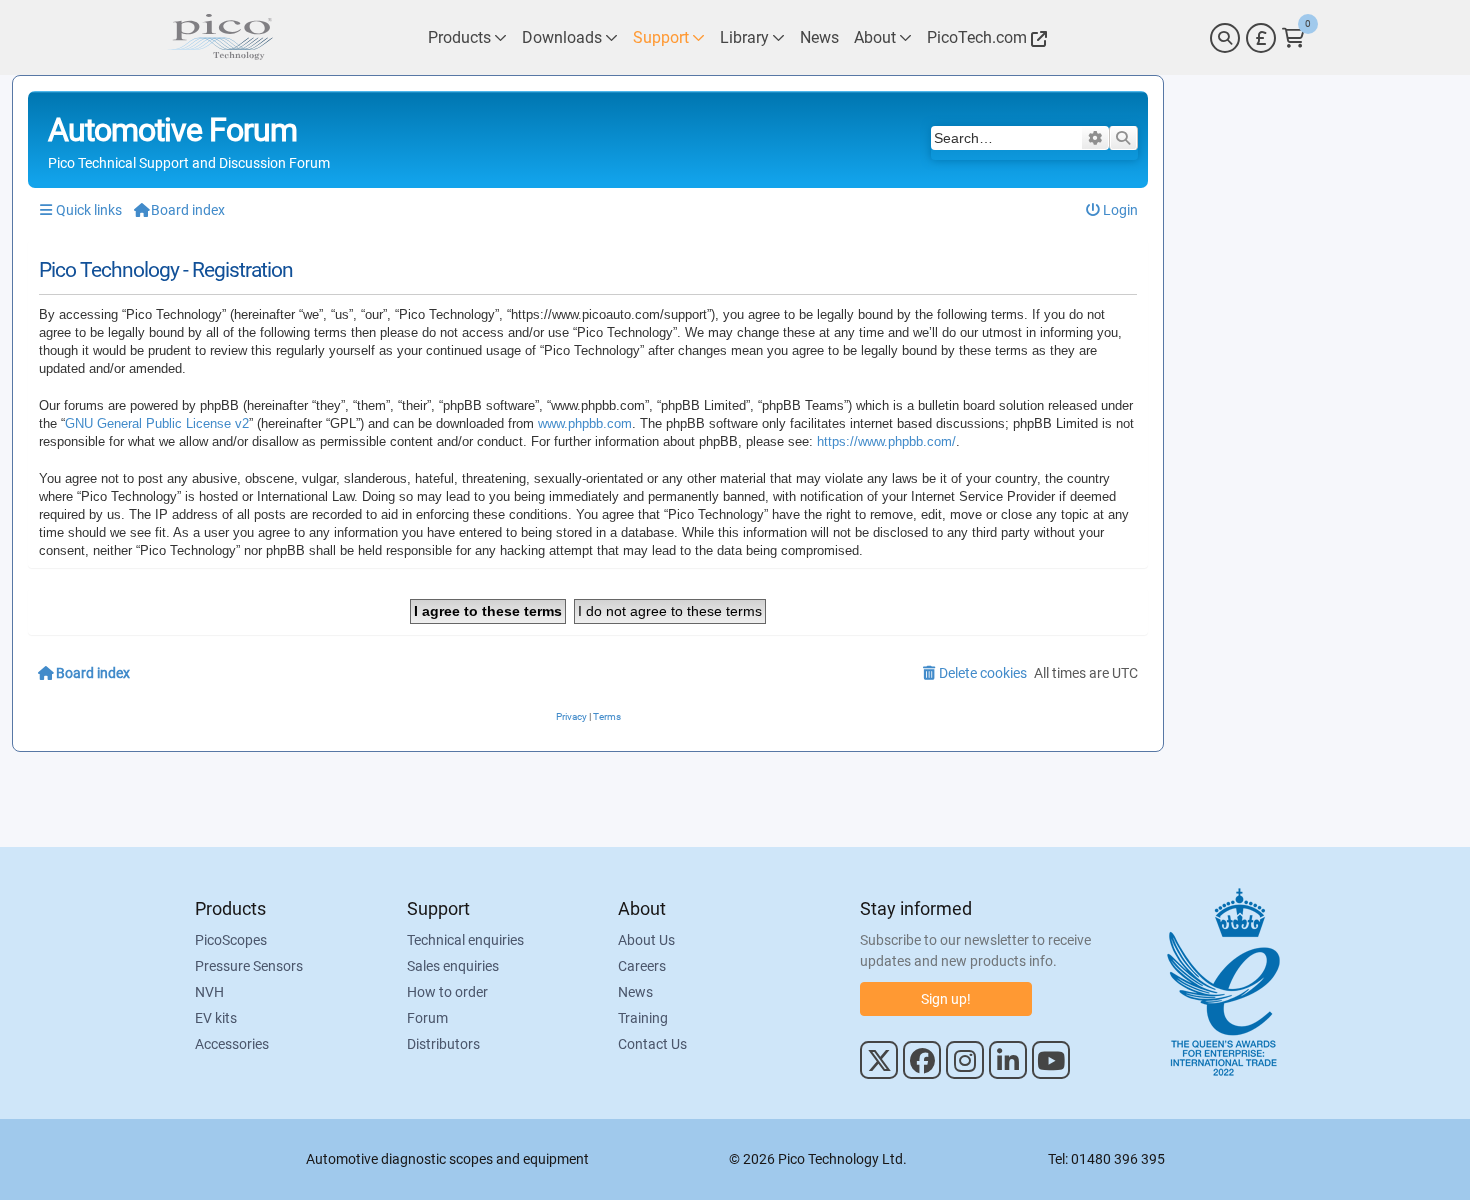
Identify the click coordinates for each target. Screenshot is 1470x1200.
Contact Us (652, 1044)
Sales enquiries (453, 966)
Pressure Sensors (249, 966)
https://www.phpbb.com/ (886, 441)
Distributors (443, 1044)
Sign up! (946, 999)
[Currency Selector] (1261, 38)
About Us (646, 940)
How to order (447, 992)
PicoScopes (231, 940)
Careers (642, 966)
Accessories (232, 1044)
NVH (209, 992)
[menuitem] (1112, 210)
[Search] (1225, 38)
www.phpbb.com (585, 423)
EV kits (216, 1018)
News (635, 992)
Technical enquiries (465, 940)
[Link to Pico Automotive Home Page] (220, 37)
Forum (427, 1018)
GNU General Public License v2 (157, 423)
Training (643, 1018)
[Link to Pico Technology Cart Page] (1293, 38)
